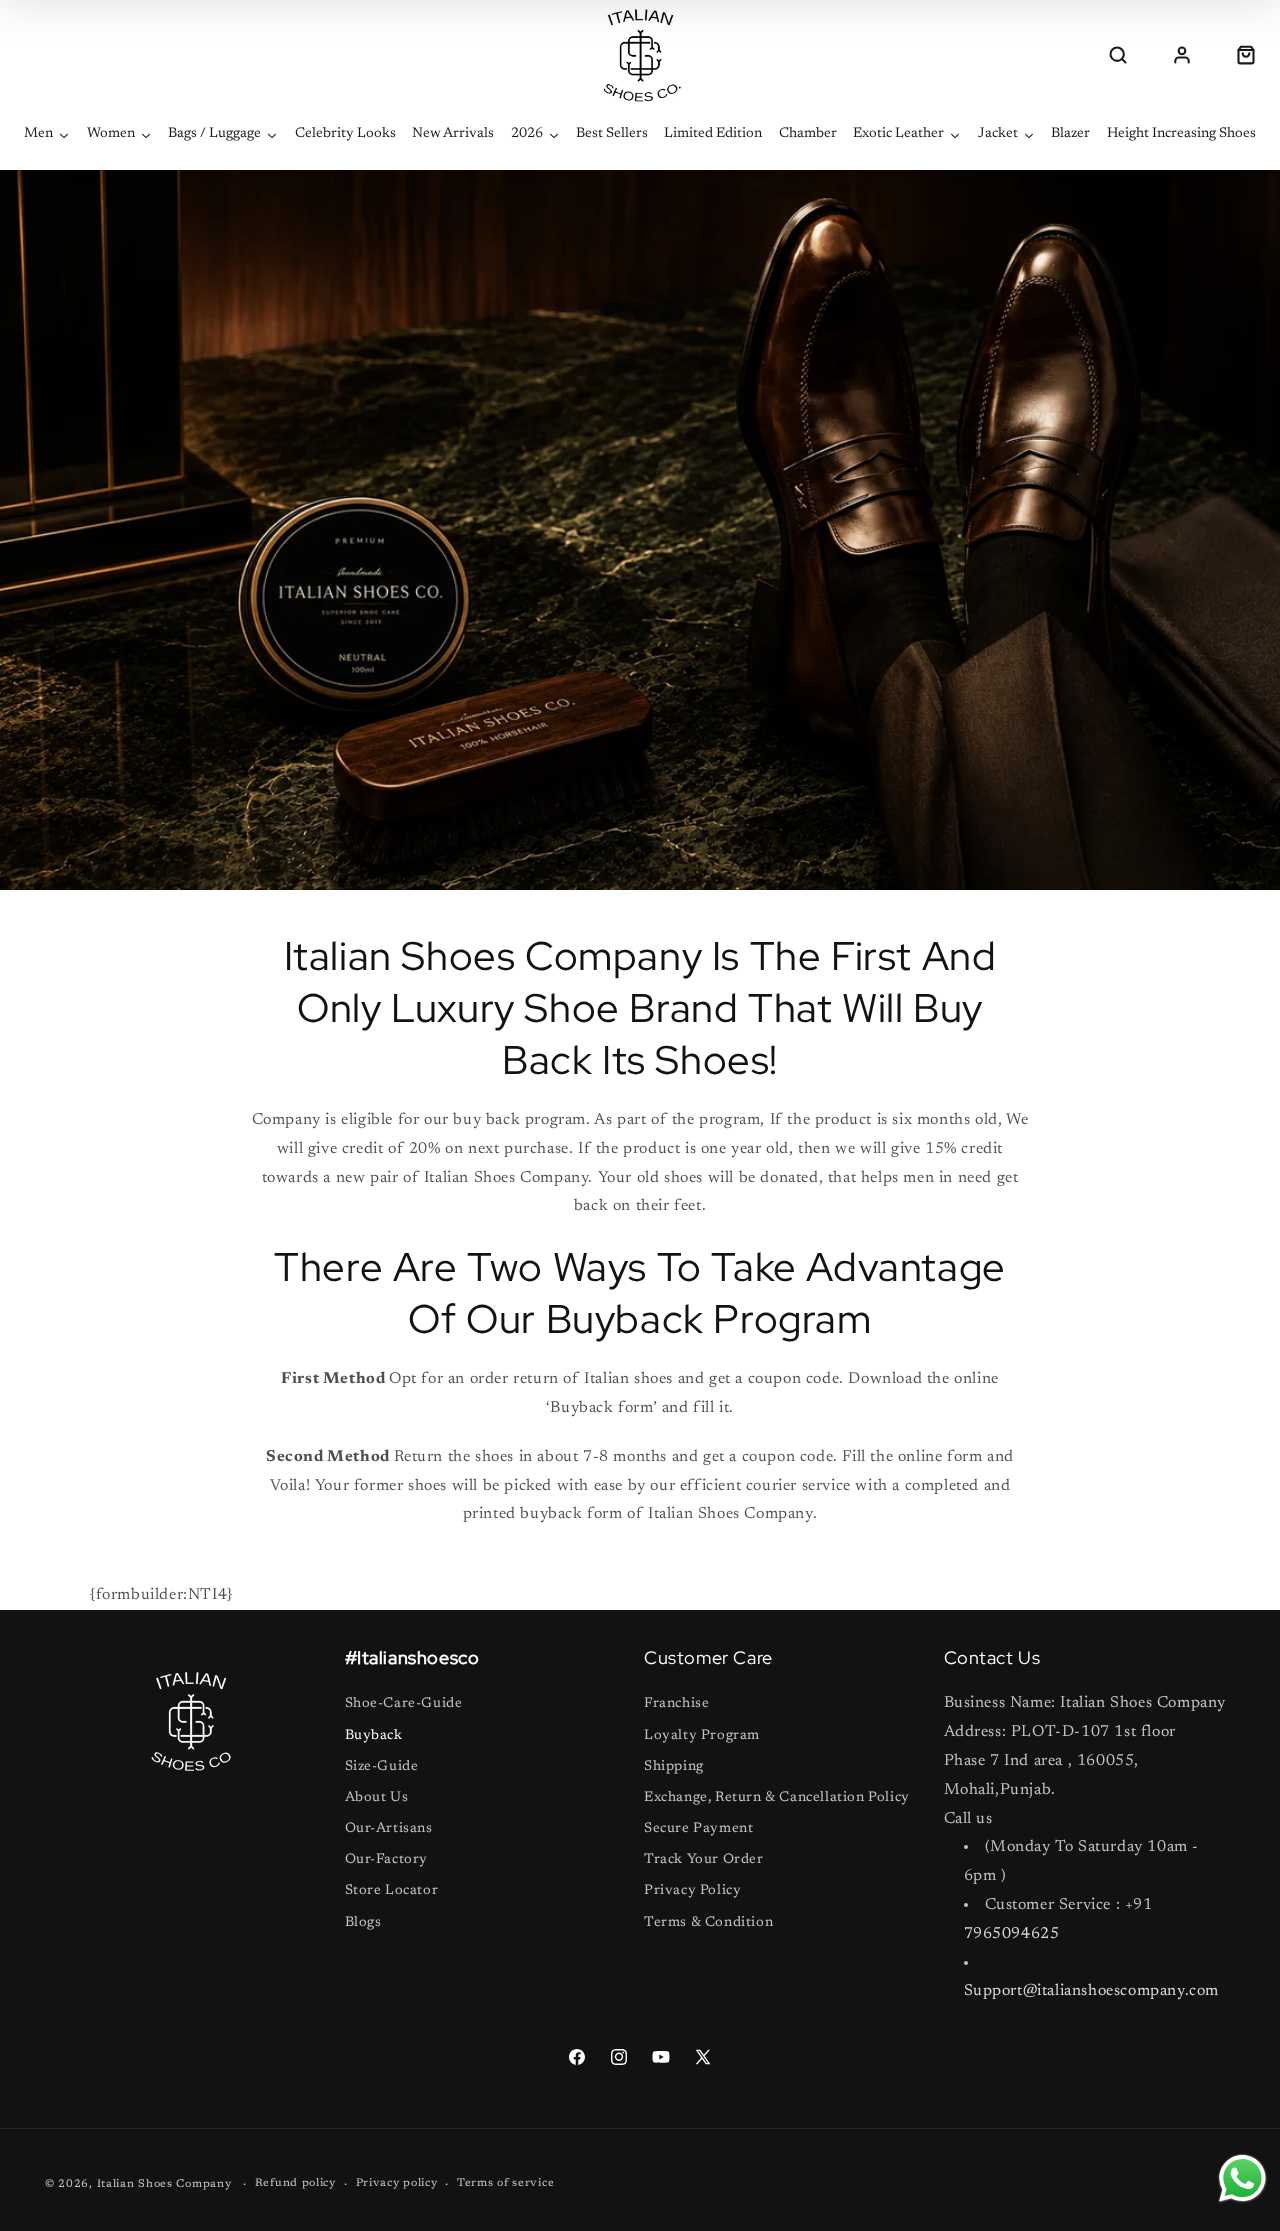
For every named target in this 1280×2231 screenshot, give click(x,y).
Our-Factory (387, 1860)
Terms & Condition (708, 1923)
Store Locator (392, 1891)
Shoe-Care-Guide (404, 1704)
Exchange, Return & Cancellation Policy (777, 1798)
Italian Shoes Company (164, 2184)
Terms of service (505, 2183)
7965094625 (1012, 1934)
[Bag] (1246, 55)
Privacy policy (397, 2183)
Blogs (363, 1923)
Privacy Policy (692, 1891)
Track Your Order (704, 1860)
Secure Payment (698, 1829)
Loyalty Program (702, 1736)
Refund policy (295, 2183)
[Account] (1182, 55)
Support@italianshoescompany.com (1092, 1991)
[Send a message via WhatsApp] (1242, 2178)
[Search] (1118, 55)
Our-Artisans (389, 1829)
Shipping (674, 1767)
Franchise (676, 1704)
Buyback (374, 1736)
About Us (377, 1798)
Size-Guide (382, 1767)
